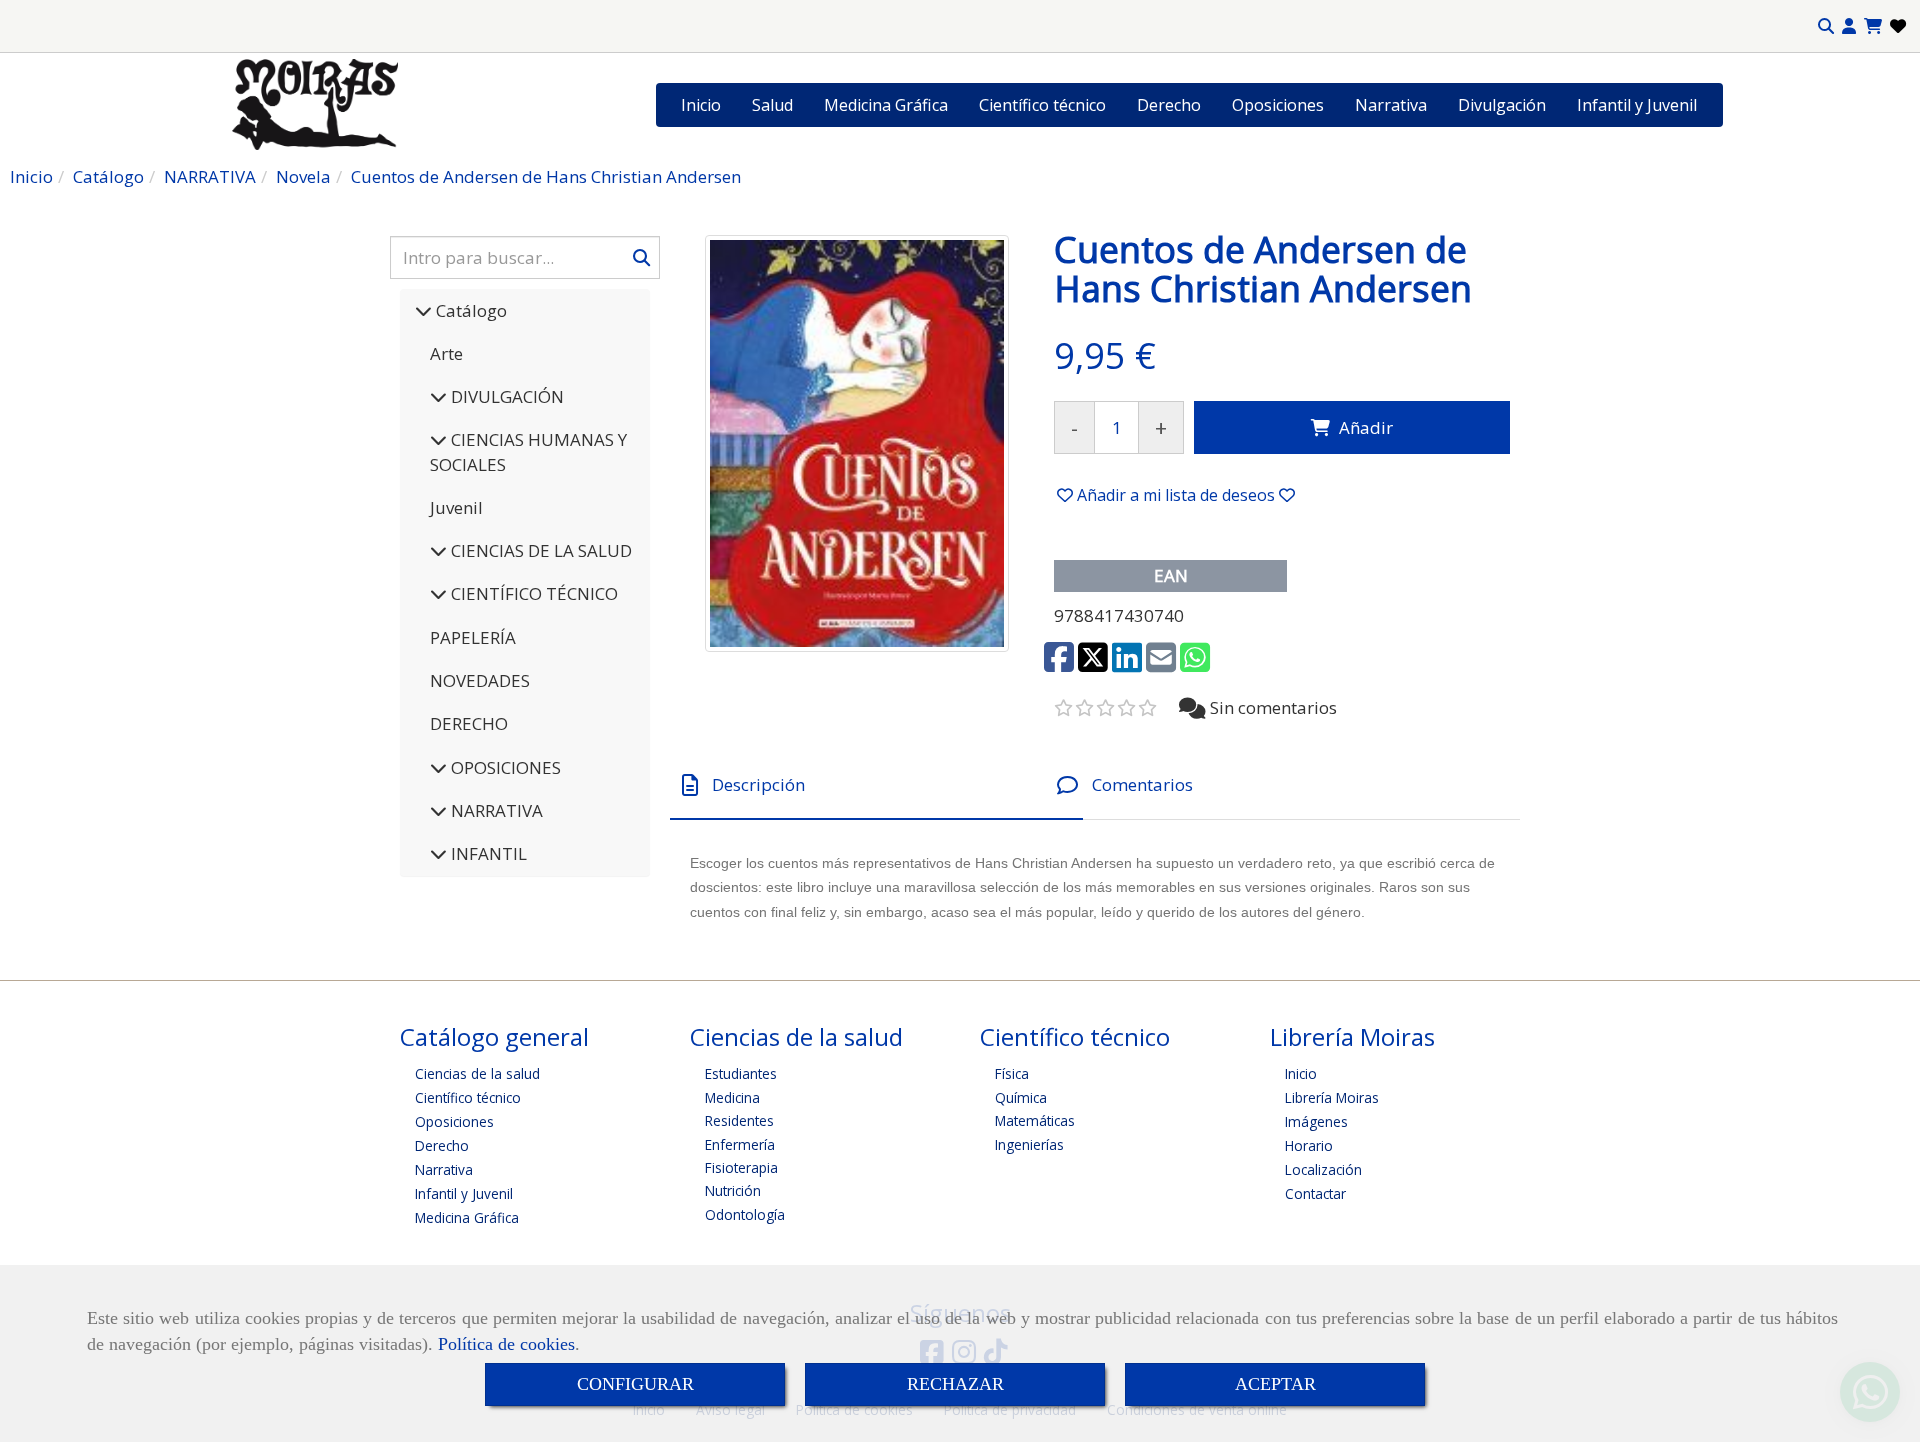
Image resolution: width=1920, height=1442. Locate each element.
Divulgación (1502, 105)
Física (1012, 1073)
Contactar (1315, 1193)
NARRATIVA (495, 810)
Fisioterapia (741, 1167)
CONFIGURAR (635, 1384)
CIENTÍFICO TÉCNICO (532, 593)
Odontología (745, 1214)
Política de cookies (506, 1344)
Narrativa (1391, 105)
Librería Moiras (1332, 1097)
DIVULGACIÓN (505, 396)
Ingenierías (1029, 1144)
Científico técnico (1042, 105)
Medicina (732, 1097)
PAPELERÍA (473, 637)
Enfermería (740, 1144)
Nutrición (733, 1190)
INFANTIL (487, 853)
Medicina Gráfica (886, 105)
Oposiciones (1278, 105)
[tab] (876, 785)
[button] (1849, 26)
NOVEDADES (480, 680)
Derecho (1169, 105)
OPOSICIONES (504, 767)
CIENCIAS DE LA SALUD (539, 550)
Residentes (739, 1120)
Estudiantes (741, 1073)
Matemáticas (1035, 1120)
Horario (1309, 1145)
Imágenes (1316, 1121)
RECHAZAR (955, 1384)
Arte (446, 353)
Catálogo (469, 310)
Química (1021, 1097)
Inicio (701, 105)
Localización (1323, 1169)
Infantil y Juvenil (1637, 105)
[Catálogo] (423, 310)
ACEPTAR (1275, 1384)
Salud (772, 105)
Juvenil (456, 507)
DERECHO (469, 723)
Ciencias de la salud (477, 1073)
